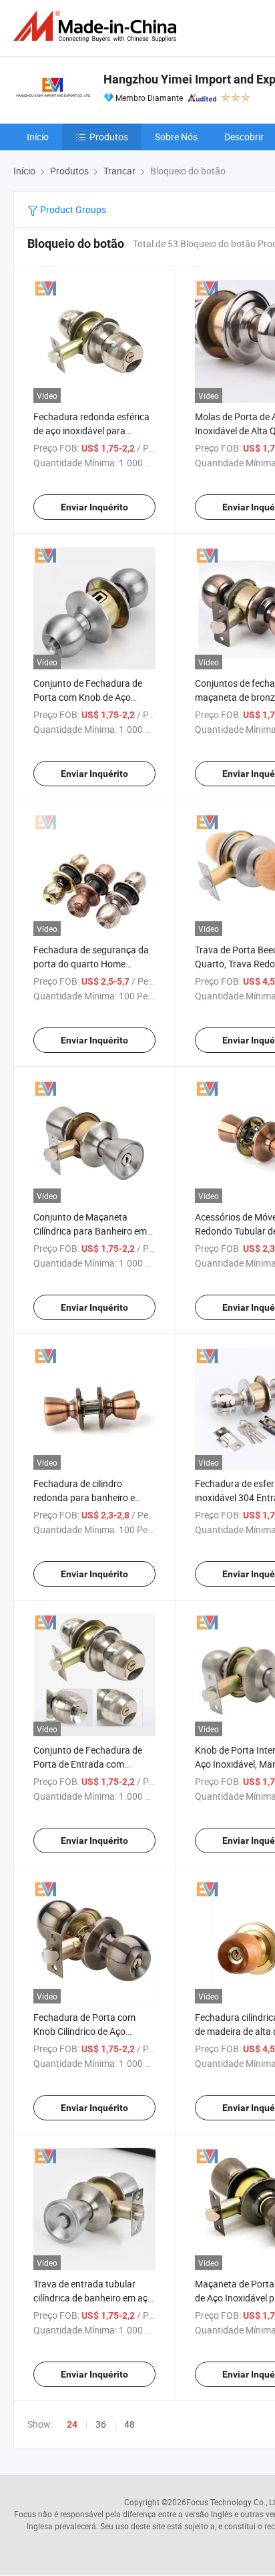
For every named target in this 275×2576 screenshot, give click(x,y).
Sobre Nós (176, 137)
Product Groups (72, 209)
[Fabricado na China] (97, 26)
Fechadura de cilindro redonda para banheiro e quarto (84, 1497)
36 (101, 2424)
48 (129, 2424)
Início (38, 137)
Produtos (109, 137)
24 (72, 2424)
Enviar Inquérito (94, 507)
